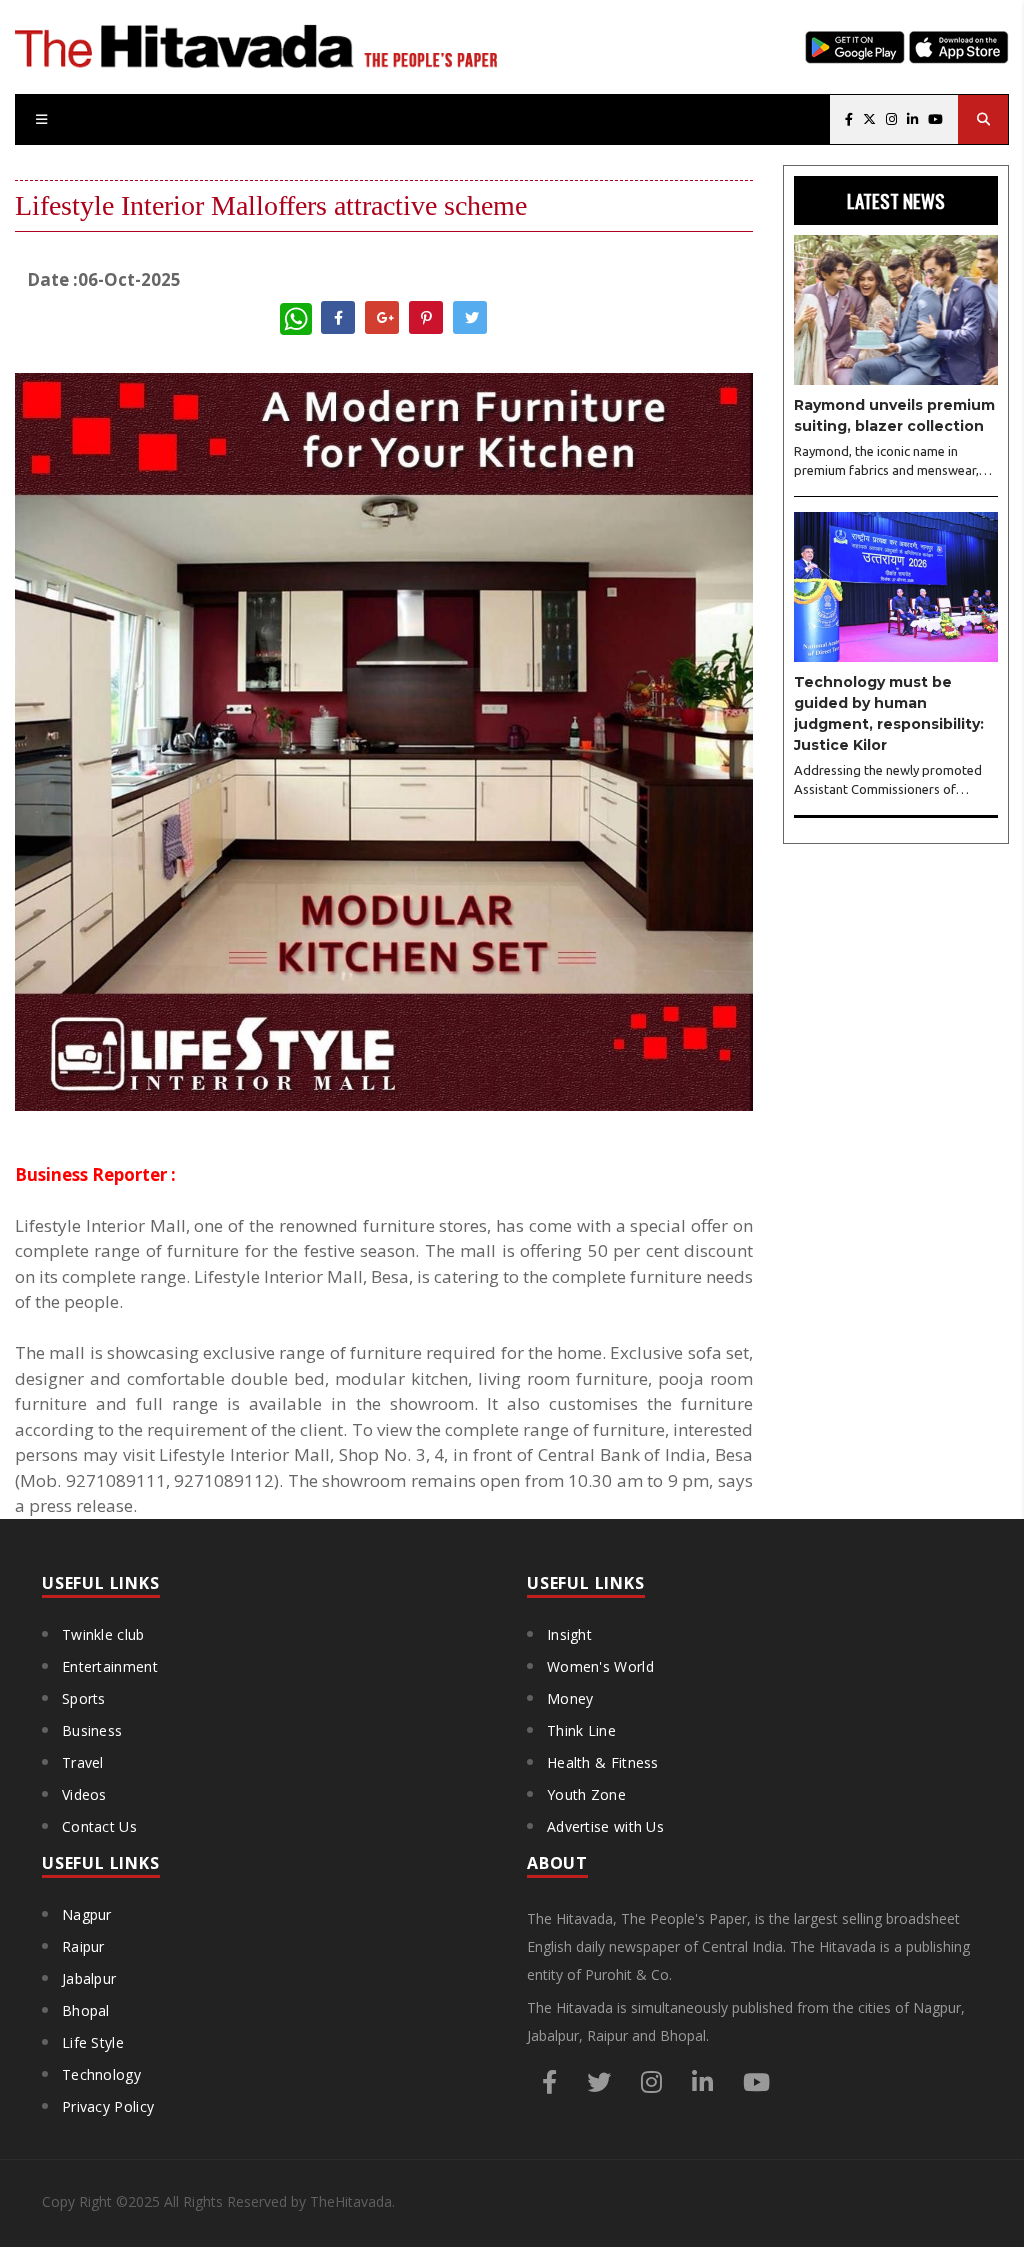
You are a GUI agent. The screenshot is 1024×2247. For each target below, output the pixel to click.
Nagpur (87, 1914)
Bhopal (86, 2010)
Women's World (600, 1666)
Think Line (581, 1730)
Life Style (93, 2042)
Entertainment (110, 1666)
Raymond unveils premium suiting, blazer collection (894, 415)
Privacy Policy (108, 2106)
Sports (84, 1698)
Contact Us (99, 1826)
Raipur (83, 1946)
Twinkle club (103, 1634)
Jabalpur (89, 1978)
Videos (84, 1794)
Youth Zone (586, 1794)
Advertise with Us (605, 1826)
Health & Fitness (603, 1762)
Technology (101, 2074)
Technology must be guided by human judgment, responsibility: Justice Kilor (889, 713)
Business (92, 1730)
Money (570, 1698)
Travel (83, 1762)
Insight (569, 1634)
